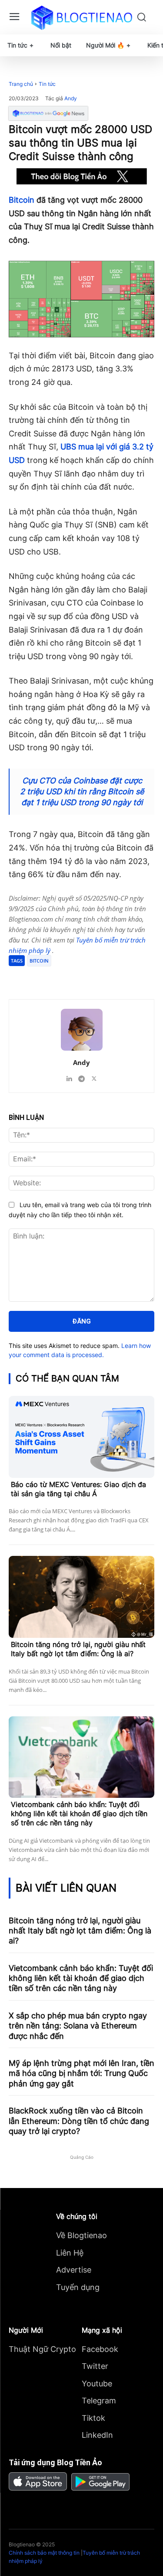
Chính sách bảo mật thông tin (44, 2553)
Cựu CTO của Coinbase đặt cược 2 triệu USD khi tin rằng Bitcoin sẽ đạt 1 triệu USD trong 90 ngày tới (82, 791)
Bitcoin (22, 200)
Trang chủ (21, 84)
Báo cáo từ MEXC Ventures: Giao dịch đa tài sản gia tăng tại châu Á (78, 1489)
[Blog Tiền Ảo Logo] (81, 17)
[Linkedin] (69, 1077)
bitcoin (39, 961)
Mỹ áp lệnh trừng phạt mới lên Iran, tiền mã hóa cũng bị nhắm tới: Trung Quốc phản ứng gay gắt (81, 2073)
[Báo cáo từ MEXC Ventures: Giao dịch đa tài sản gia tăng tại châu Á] (81, 1437)
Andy (71, 99)
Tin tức (47, 84)
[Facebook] (45, 977)
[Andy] (82, 1030)
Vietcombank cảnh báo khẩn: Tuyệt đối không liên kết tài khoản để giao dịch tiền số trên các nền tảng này (79, 1814)
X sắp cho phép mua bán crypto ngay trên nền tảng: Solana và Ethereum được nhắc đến (78, 2026)
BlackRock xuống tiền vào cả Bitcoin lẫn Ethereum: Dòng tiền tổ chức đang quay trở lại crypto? (79, 2121)
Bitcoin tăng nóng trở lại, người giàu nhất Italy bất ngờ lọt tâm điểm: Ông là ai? (78, 1649)
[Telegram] (85, 977)
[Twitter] (65, 977)
